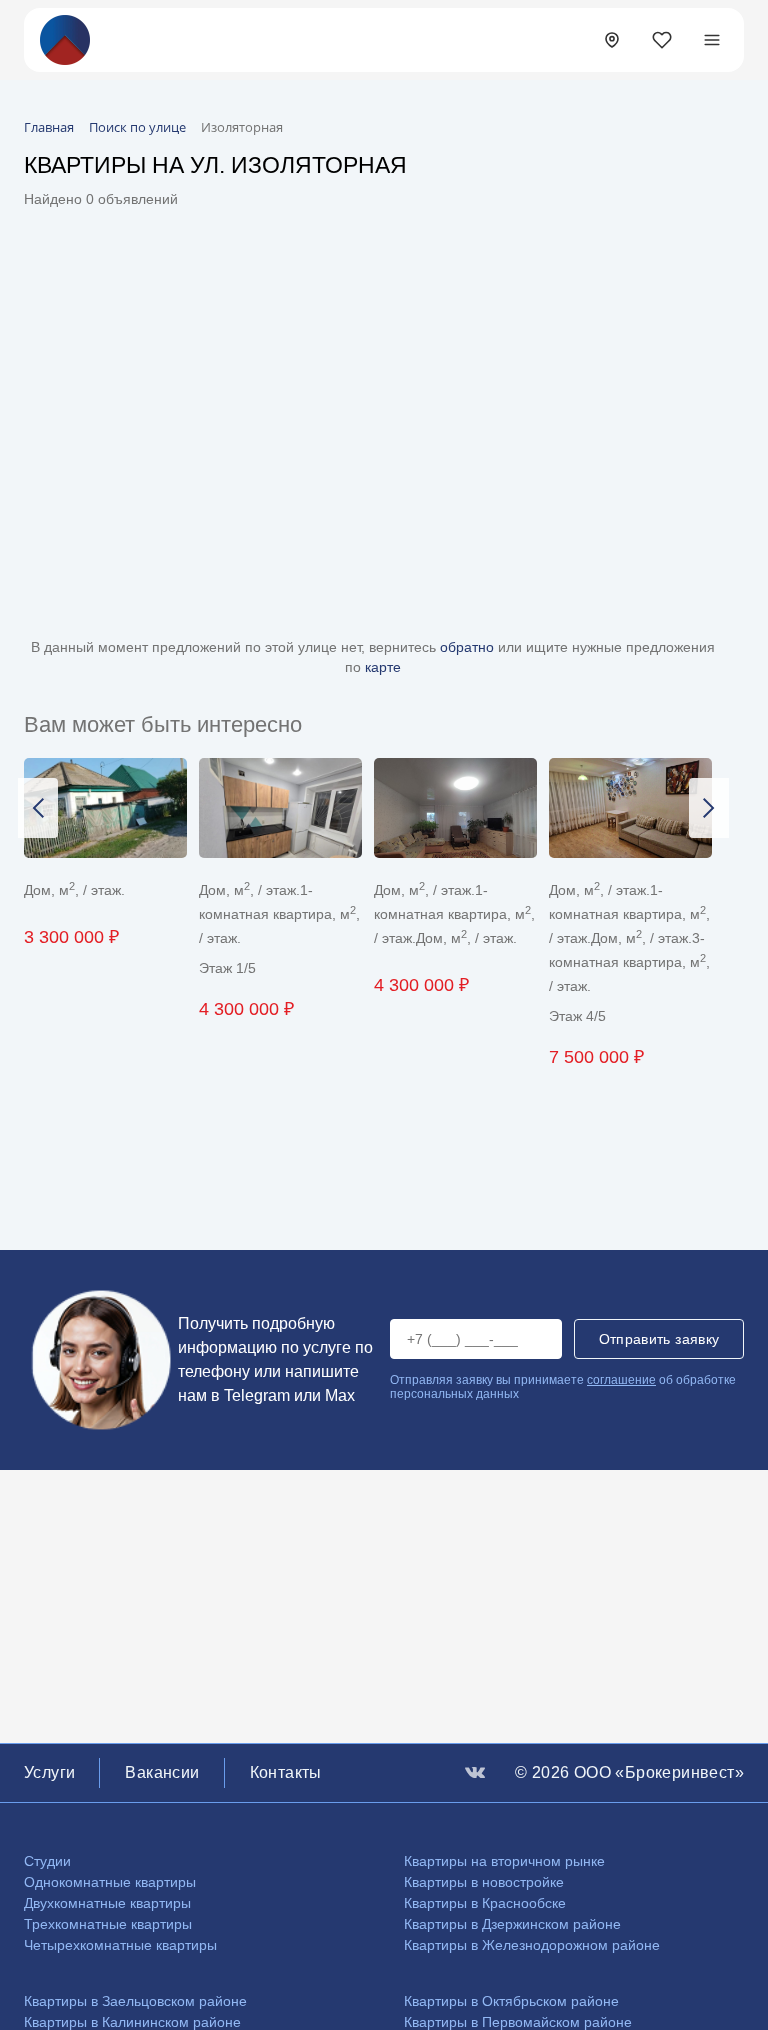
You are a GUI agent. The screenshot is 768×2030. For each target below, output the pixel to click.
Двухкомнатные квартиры (107, 1903)
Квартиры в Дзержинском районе (512, 1924)
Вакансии (162, 1772)
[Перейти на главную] (65, 38)
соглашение (621, 1380)
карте (383, 667)
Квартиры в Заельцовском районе (135, 2001)
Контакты (286, 1772)
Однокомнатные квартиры (110, 1882)
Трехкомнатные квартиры (108, 1924)
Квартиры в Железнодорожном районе (532, 1945)
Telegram (257, 1395)
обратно (469, 647)
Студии (47, 1861)
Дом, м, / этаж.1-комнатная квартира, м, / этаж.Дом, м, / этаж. (454, 914)
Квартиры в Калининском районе (132, 2022)
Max (340, 1395)
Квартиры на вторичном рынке (504, 1861)
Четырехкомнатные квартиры (120, 1945)
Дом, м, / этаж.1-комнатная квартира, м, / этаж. (279, 914)
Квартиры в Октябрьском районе (511, 2001)
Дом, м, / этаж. (74, 890)
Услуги (49, 1772)
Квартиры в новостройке (484, 1882)
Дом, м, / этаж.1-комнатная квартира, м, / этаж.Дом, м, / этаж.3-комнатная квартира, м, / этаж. (629, 938)
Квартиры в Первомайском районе (518, 2022)
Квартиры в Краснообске (485, 1903)
